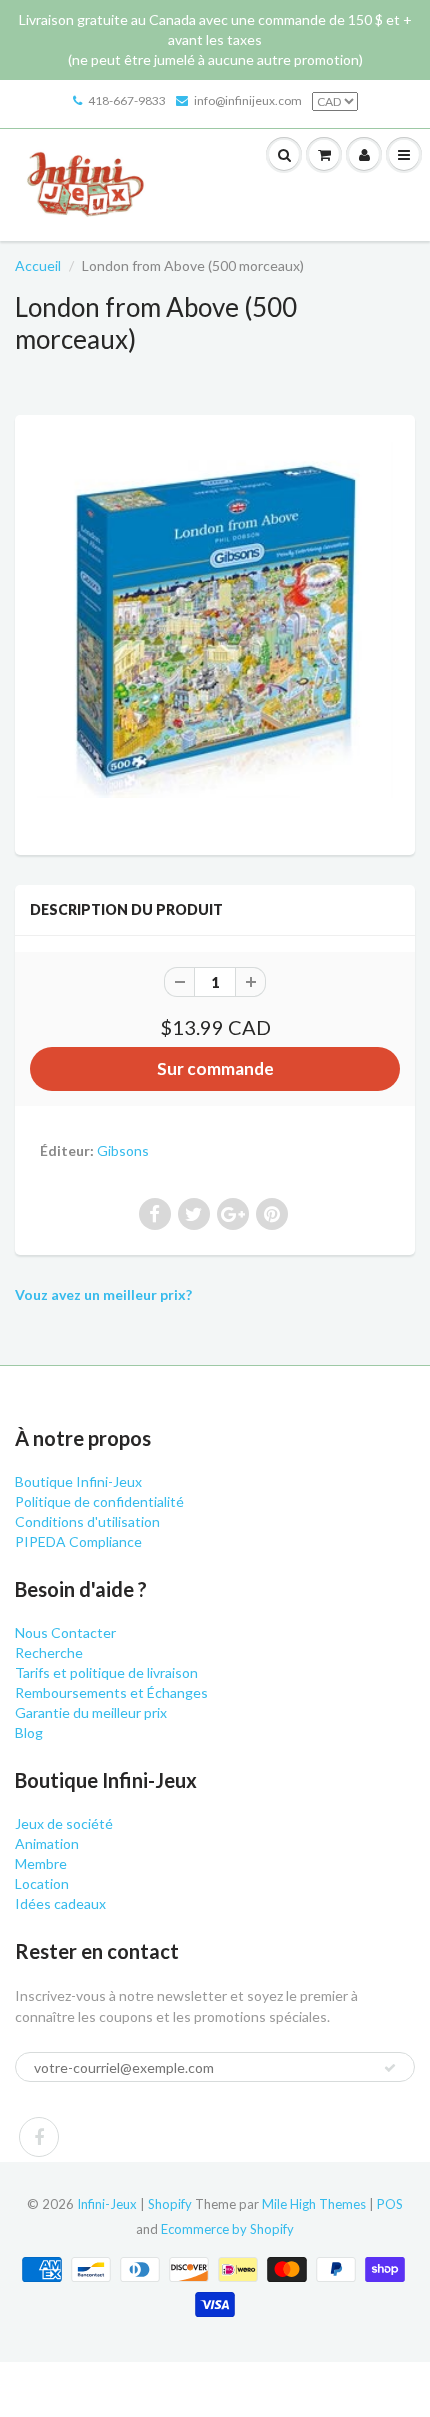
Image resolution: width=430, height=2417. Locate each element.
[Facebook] (39, 2137)
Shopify (170, 2204)
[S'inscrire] (390, 2068)
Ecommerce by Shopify (227, 2229)
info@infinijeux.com (248, 100)
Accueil (38, 265)
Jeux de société (64, 1823)
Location (42, 1883)
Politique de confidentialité (99, 1501)
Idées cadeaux (60, 1903)
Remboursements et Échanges (111, 1692)
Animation (47, 1843)
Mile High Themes (314, 2204)
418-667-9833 (127, 100)
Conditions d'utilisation (87, 1521)
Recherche (49, 1652)
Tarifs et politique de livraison (106, 1672)
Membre (41, 1863)
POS (390, 2204)
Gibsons (123, 1150)
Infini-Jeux (107, 2204)
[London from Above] (215, 632)
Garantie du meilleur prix (91, 1712)
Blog (29, 1732)
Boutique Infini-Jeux (78, 1481)
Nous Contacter (65, 1632)
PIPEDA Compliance (78, 1541)
